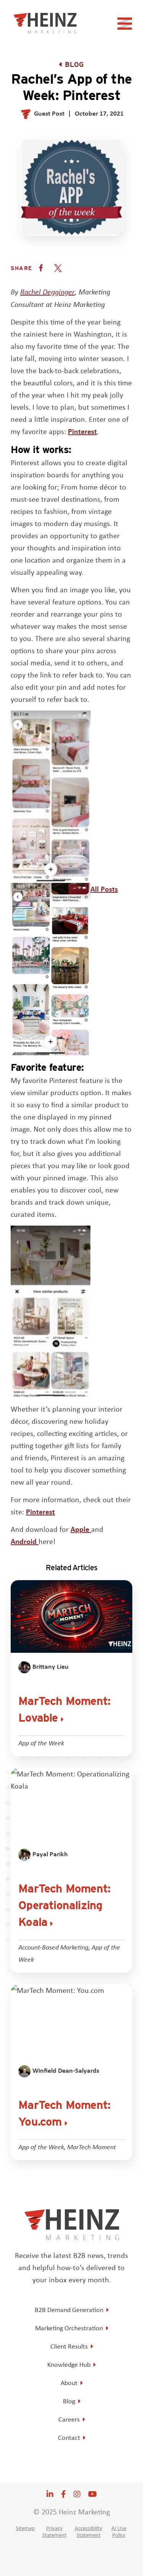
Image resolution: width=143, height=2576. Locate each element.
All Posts (104, 889)
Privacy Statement (54, 2531)
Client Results (69, 2346)
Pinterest (82, 431)
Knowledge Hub (69, 2365)
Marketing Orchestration (69, 2328)
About (69, 2383)
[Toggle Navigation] (126, 26)
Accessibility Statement (88, 2531)
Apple (81, 1529)
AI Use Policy (119, 2531)
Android (25, 1541)
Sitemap (25, 2528)
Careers (69, 2419)
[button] (41, 268)
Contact (69, 2438)
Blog (74, 64)
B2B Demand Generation (69, 2310)
